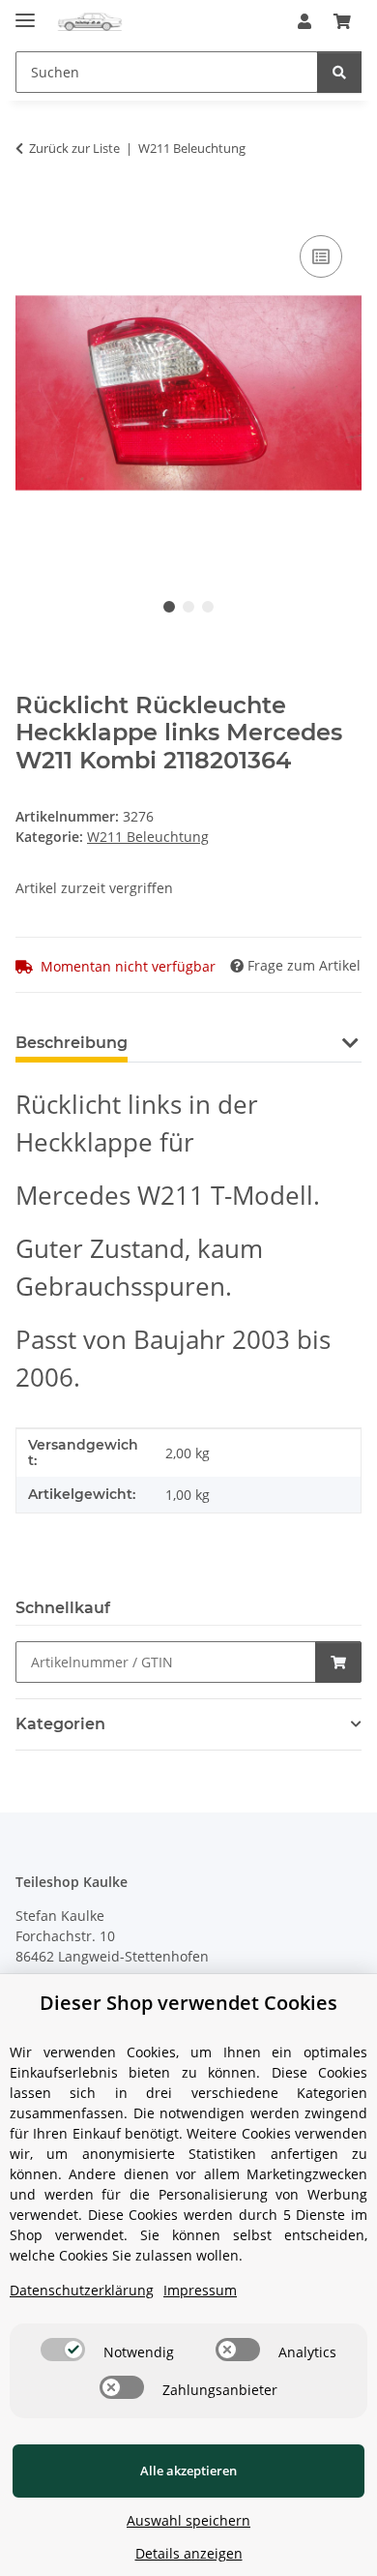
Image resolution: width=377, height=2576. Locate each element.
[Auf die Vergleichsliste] (321, 256)
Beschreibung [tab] (72, 1043)
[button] (304, 21)
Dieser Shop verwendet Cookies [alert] (188, 2003)
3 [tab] (208, 607)
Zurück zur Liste (74, 148)
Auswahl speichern (188, 2520)
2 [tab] (188, 607)
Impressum (200, 2290)
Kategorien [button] (60, 1724)
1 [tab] (169, 607)
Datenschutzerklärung (82, 2290)
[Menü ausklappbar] (25, 12)
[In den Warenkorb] (31, 209)
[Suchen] (339, 72)
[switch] (63, 2350)
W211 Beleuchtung (148, 837)
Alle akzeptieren (188, 2471)
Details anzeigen (189, 2553)
